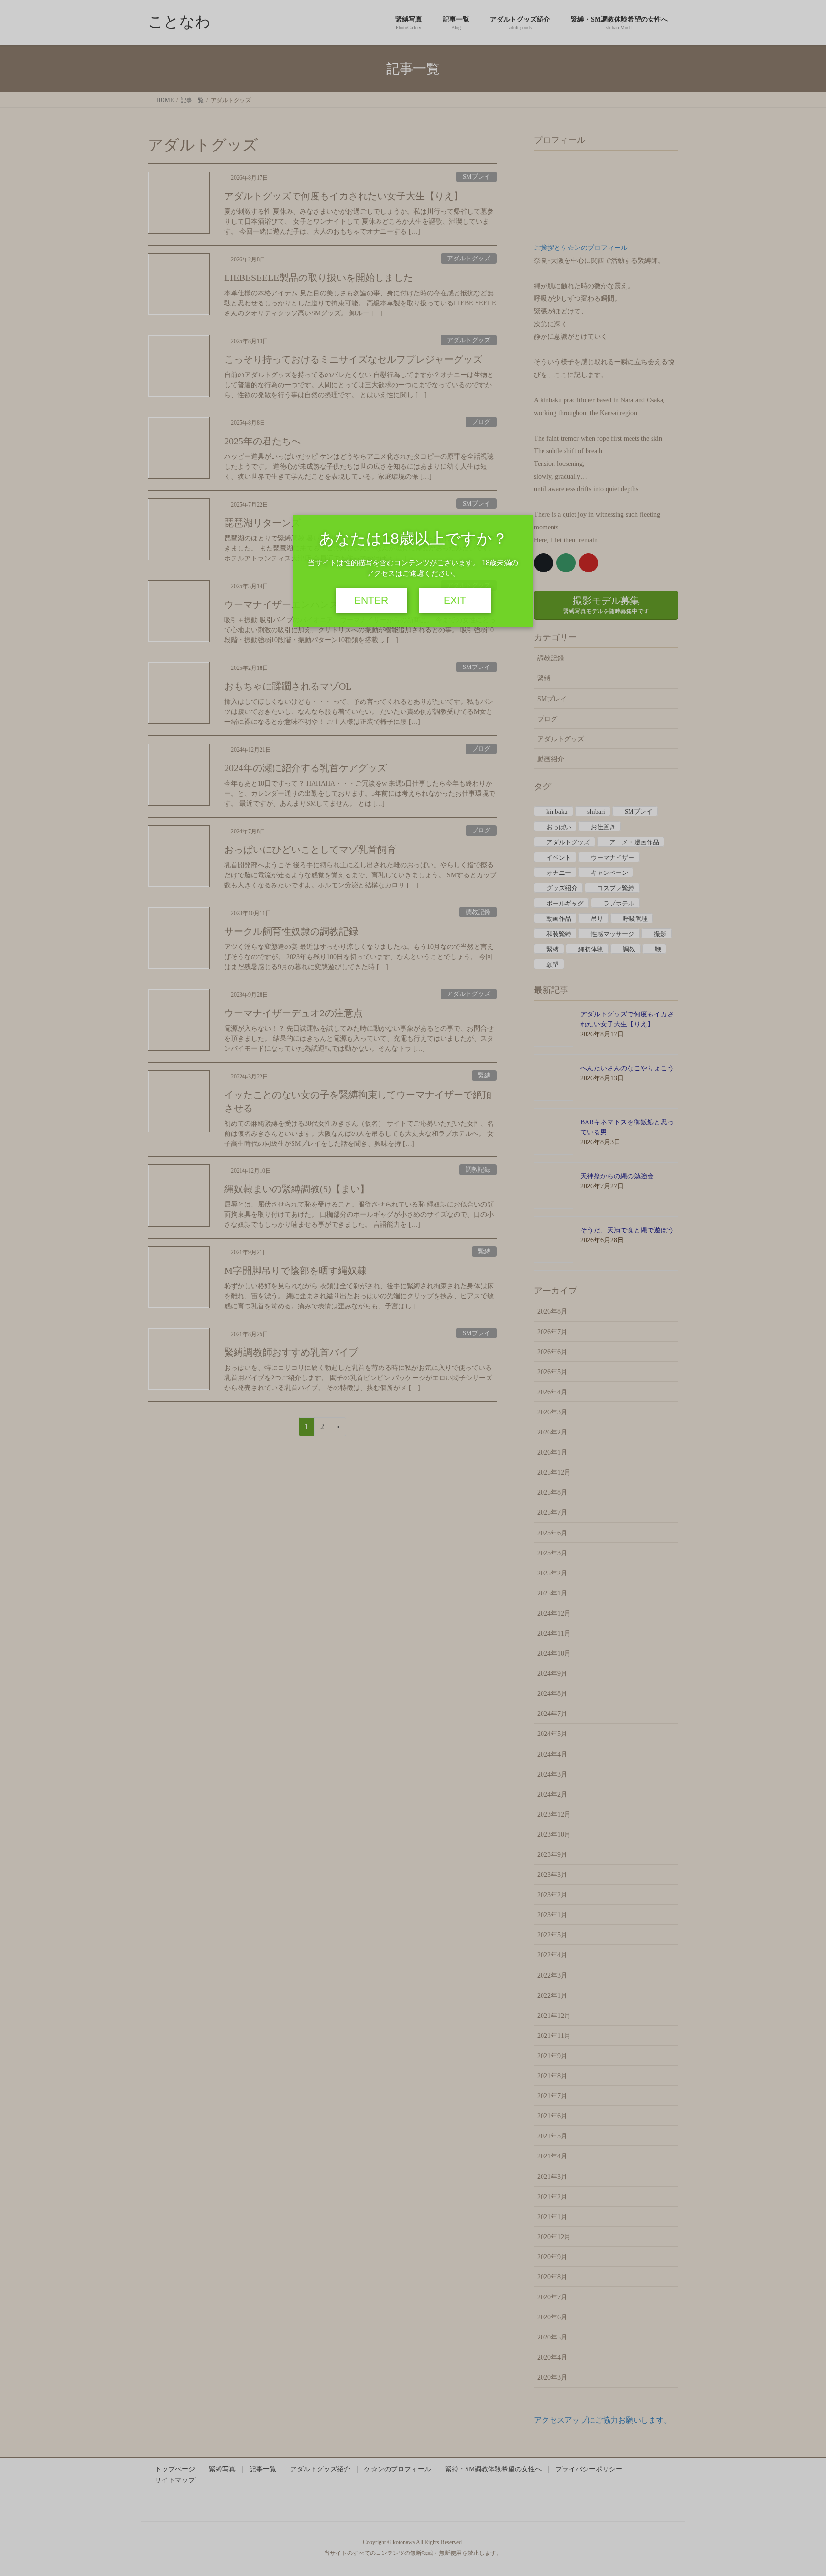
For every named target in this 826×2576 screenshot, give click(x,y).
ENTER (371, 600)
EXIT (455, 600)
